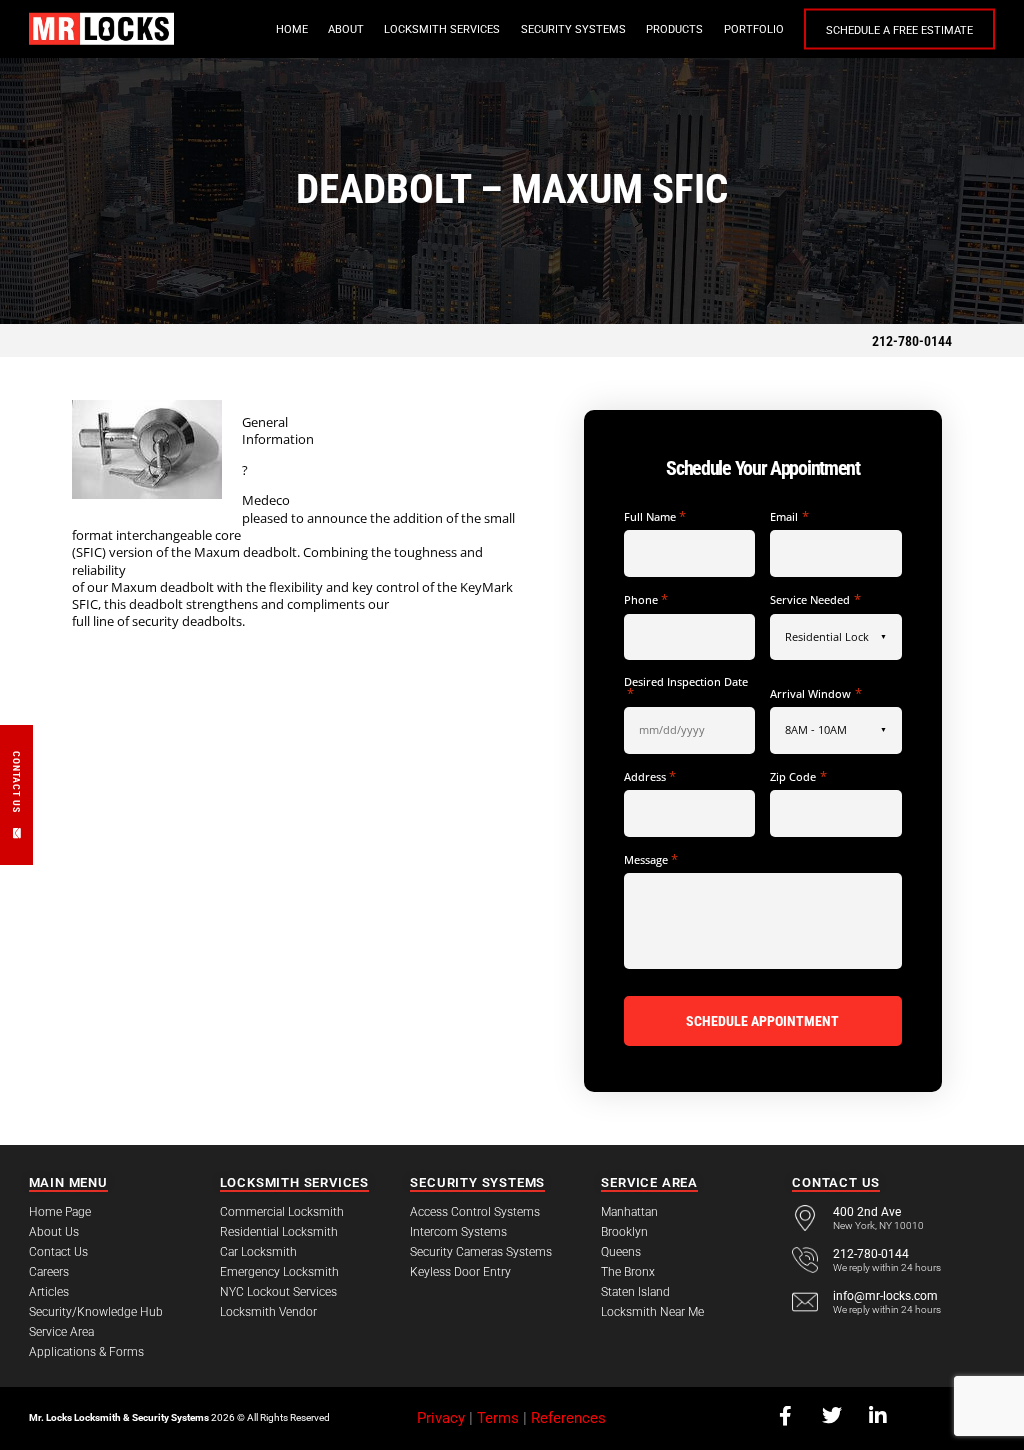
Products (674, 29)
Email (789, 516)
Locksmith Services (442, 29)
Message (651, 859)
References (568, 1418)
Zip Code (798, 776)
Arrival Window (815, 693)
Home (292, 29)
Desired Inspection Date (686, 687)
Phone (646, 599)
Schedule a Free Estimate (899, 30)
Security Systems (573, 29)
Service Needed (815, 599)
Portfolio (754, 29)
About (346, 29)
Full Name (655, 516)
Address (650, 776)
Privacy (441, 1418)
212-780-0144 (912, 341)
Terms (498, 1418)
